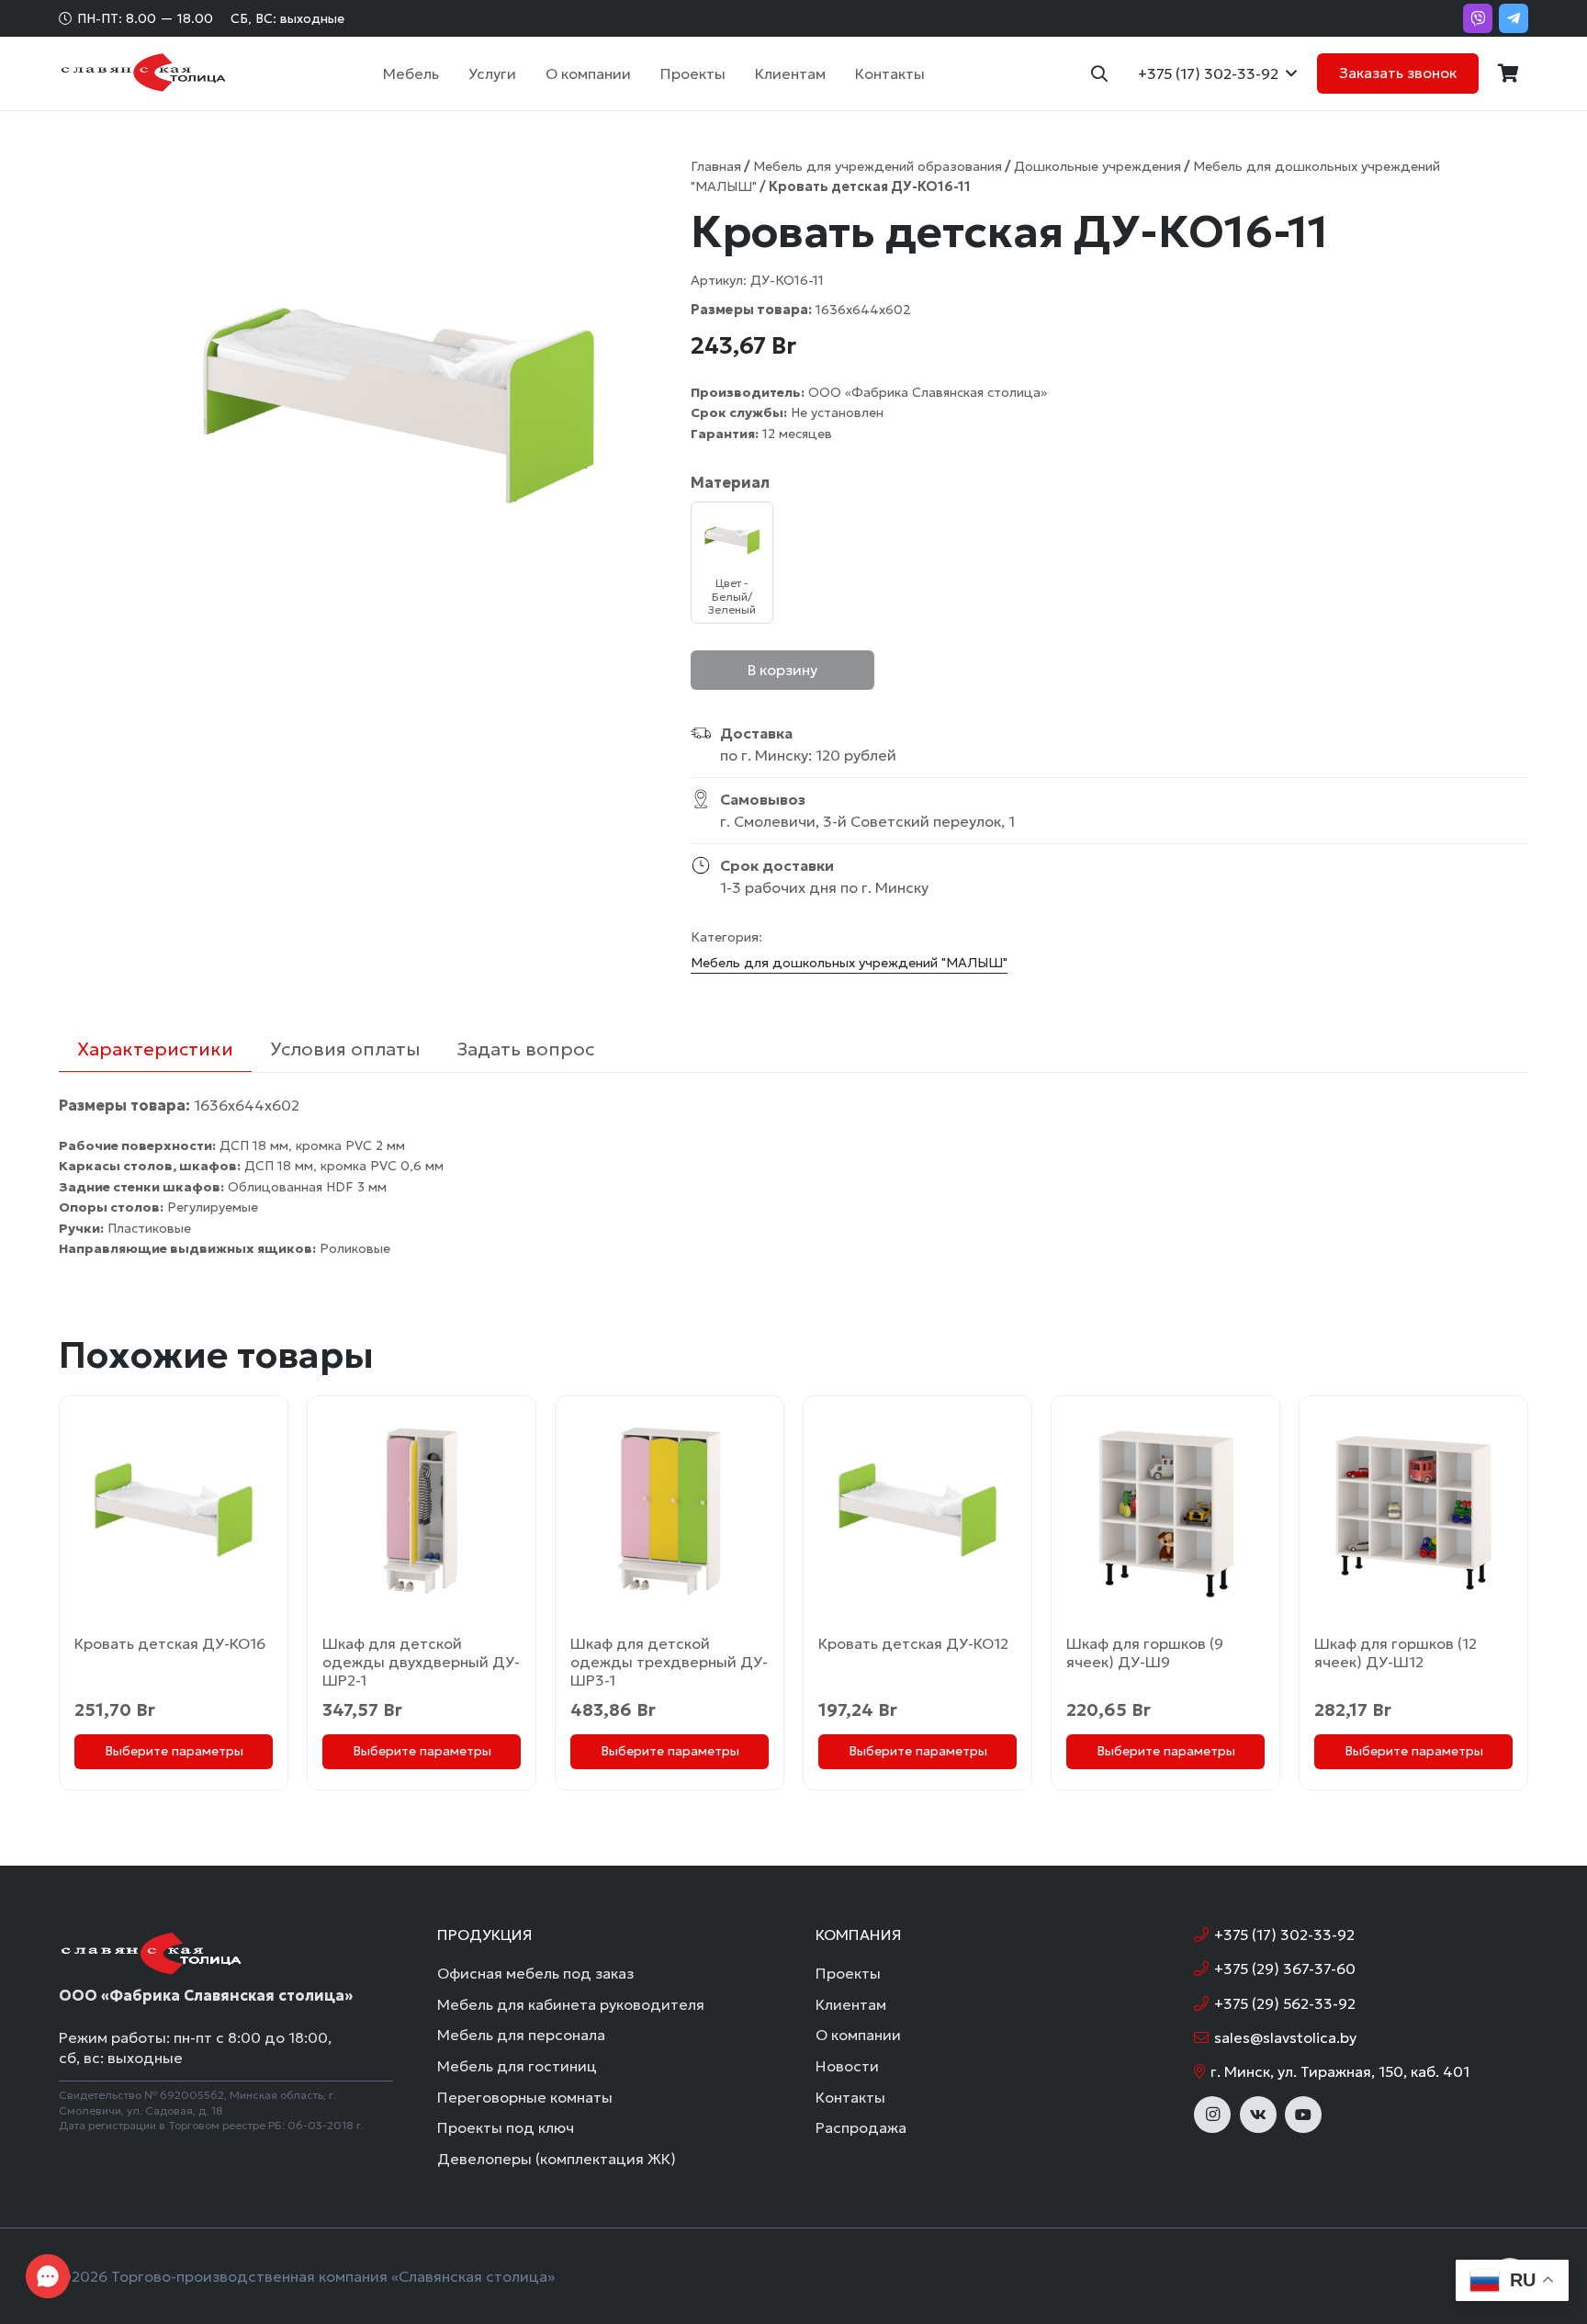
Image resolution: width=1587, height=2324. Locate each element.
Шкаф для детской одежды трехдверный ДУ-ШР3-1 (669, 1662)
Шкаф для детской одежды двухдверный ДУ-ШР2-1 (421, 1662)
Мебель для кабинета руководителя (571, 2004)
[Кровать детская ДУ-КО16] (174, 1510)
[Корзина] (1508, 73)
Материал (730, 482)
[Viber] (1478, 18)
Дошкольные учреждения (1097, 166)
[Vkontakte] (1258, 2115)
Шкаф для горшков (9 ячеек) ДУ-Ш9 (1145, 1653)
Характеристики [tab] (155, 1049)
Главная (716, 166)
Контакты (850, 2097)
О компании (858, 2035)
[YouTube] (1303, 2115)
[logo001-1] (143, 73)
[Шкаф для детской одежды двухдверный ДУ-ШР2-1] (422, 1510)
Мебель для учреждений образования (878, 166)
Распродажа (861, 2127)
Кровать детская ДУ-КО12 (913, 1643)
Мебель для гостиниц (517, 2066)
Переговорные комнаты (525, 2097)
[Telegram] (1514, 18)
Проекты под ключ (506, 2127)
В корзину (782, 670)
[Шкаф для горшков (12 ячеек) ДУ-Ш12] (1413, 1510)
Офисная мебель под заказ (535, 1973)
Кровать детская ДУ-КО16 (170, 1643)
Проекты (848, 1973)
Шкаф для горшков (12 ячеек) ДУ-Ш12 (1396, 1653)
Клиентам (851, 2004)
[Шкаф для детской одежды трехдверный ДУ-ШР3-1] (670, 1510)
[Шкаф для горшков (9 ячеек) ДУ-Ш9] (1165, 1510)
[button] (448, 73)
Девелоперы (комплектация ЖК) (557, 2159)
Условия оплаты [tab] (345, 1049)
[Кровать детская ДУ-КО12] (917, 1510)
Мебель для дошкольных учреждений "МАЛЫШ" (849, 963)
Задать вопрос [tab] (525, 1049)
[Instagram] (1212, 2115)
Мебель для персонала (521, 2035)
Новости (847, 2066)
